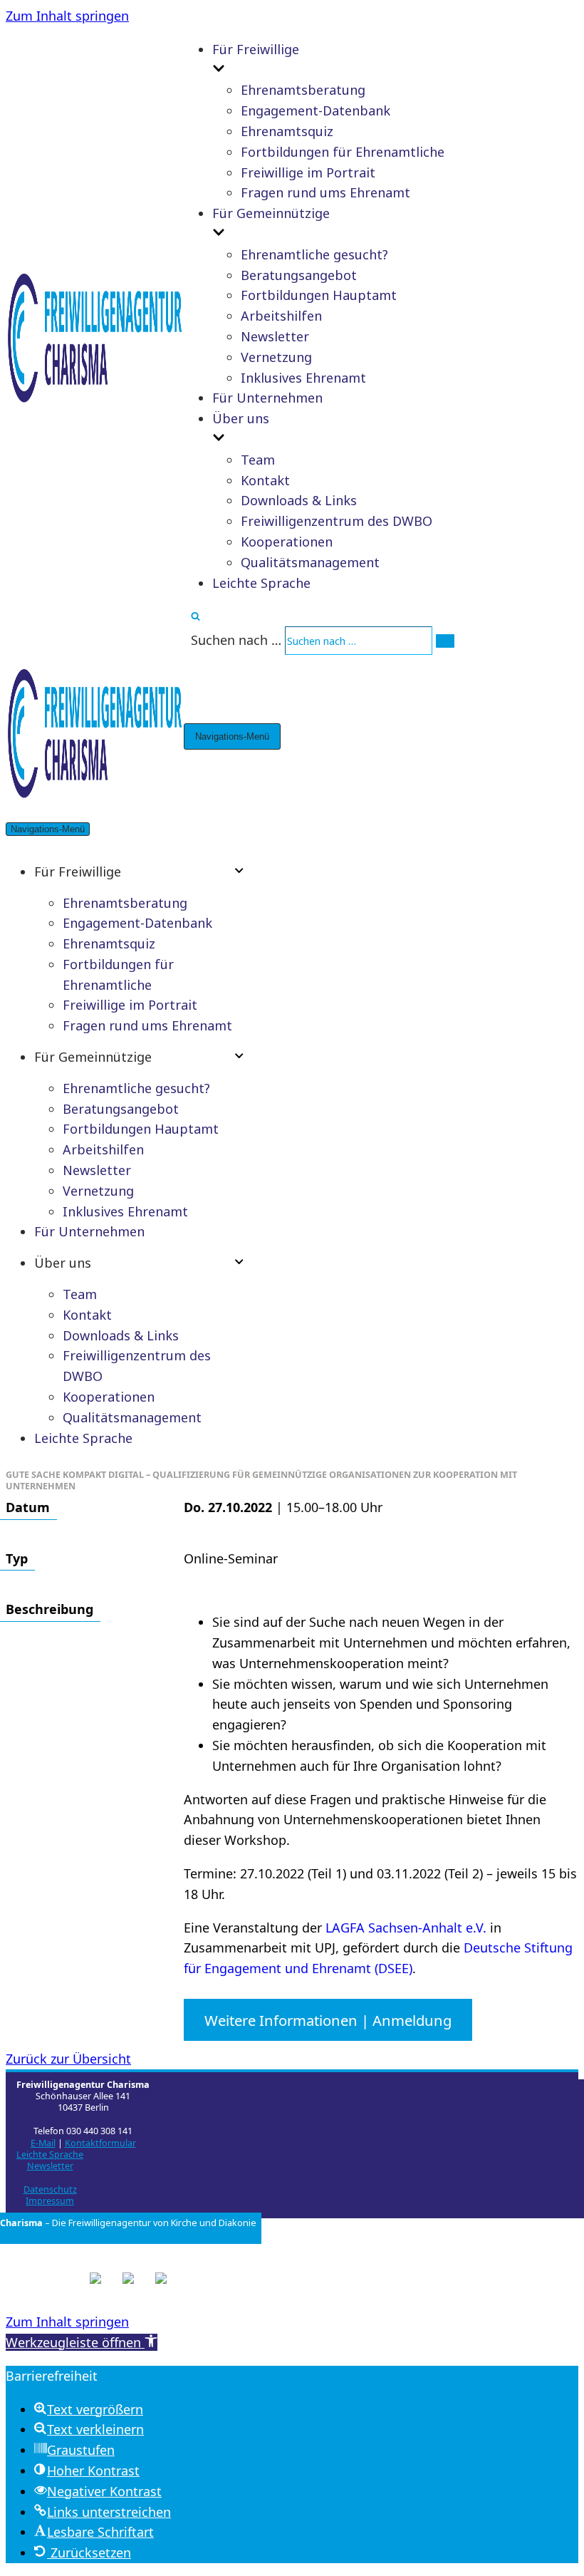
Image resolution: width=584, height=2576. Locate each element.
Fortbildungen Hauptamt (319, 295)
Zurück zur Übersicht (68, 2059)
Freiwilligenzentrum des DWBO (337, 521)
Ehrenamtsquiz (287, 131)
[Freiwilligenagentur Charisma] (95, 404)
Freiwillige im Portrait (308, 172)
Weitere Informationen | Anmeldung (328, 2019)
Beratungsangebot (299, 275)
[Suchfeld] (195, 616)
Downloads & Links (299, 500)
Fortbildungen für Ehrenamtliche (343, 152)
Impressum (50, 2201)
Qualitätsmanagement (310, 562)
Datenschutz (50, 2189)
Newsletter (275, 336)
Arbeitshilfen (281, 316)
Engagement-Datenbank (316, 110)
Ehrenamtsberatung (303, 90)
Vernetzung (276, 357)
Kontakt (265, 480)
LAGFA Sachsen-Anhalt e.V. (406, 1928)
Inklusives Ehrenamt (303, 378)
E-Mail (43, 2143)
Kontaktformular (100, 2143)
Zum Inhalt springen (67, 16)
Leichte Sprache (261, 583)
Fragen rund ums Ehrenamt (325, 192)
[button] (82, 2342)
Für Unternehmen (267, 398)
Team (258, 460)
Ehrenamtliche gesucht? (314, 254)
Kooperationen (287, 542)
